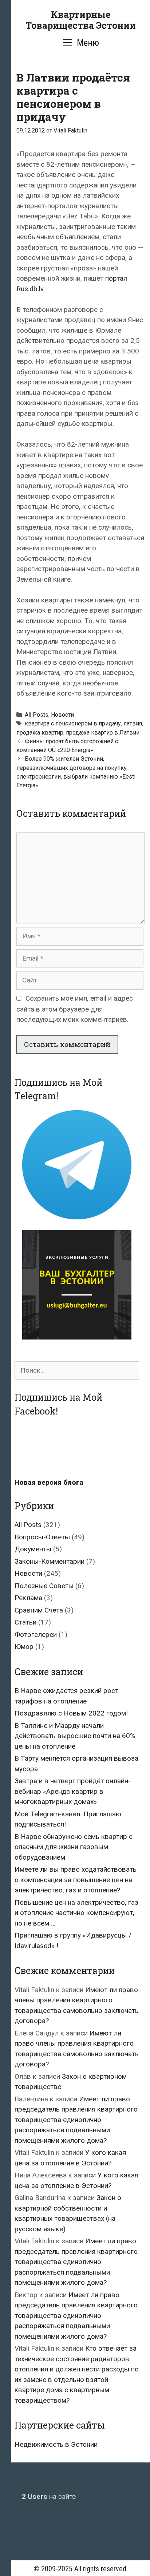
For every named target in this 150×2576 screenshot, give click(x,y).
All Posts (37, 715)
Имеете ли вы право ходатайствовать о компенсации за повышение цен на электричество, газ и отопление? (76, 1880)
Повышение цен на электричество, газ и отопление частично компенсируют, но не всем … (76, 1913)
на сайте (49, 2496)
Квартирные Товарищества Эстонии (81, 20)
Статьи (25, 1622)
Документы (33, 1549)
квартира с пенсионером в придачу (73, 723)
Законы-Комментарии (50, 1561)
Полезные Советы (44, 1586)
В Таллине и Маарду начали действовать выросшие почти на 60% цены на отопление (75, 1736)
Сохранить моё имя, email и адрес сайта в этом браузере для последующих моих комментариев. (75, 1009)
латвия (133, 723)
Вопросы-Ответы (42, 1537)
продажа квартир (40, 733)
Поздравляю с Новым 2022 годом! (71, 1713)
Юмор (24, 1647)
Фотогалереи (36, 1635)
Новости (62, 715)
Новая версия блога (49, 1482)
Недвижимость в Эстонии (56, 2444)
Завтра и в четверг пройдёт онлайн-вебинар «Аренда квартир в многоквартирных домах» (73, 1791)
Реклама (28, 1598)
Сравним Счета (39, 1610)
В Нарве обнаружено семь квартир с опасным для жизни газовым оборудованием (74, 1847)
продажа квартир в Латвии (103, 733)
